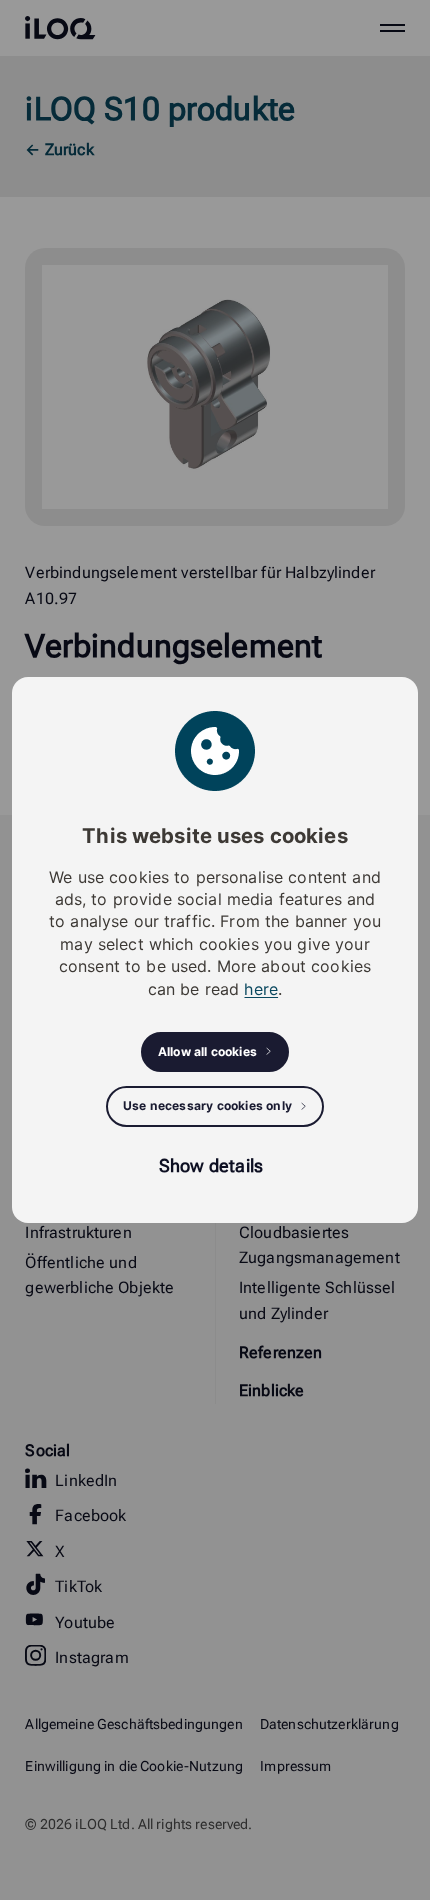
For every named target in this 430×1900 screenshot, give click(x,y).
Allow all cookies (207, 1051)
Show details (211, 1165)
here (261, 989)
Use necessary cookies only (207, 1105)
